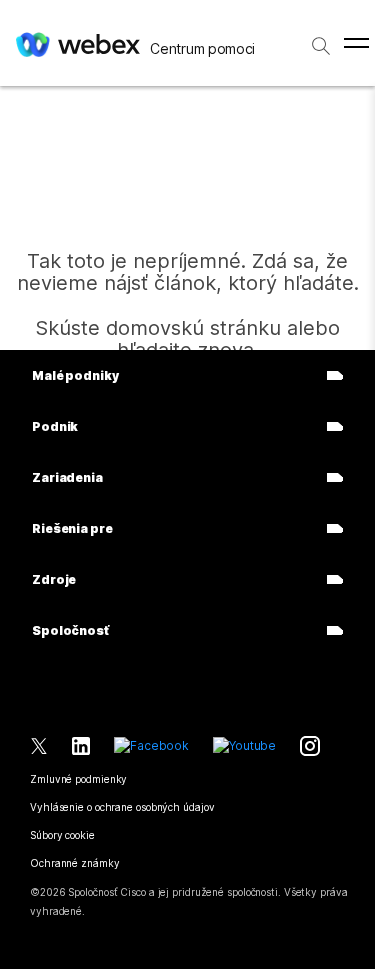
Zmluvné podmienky (78, 779)
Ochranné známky (75, 863)
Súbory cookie (62, 835)
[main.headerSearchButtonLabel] (321, 39)
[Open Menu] (356, 43)
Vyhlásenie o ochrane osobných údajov (122, 807)
